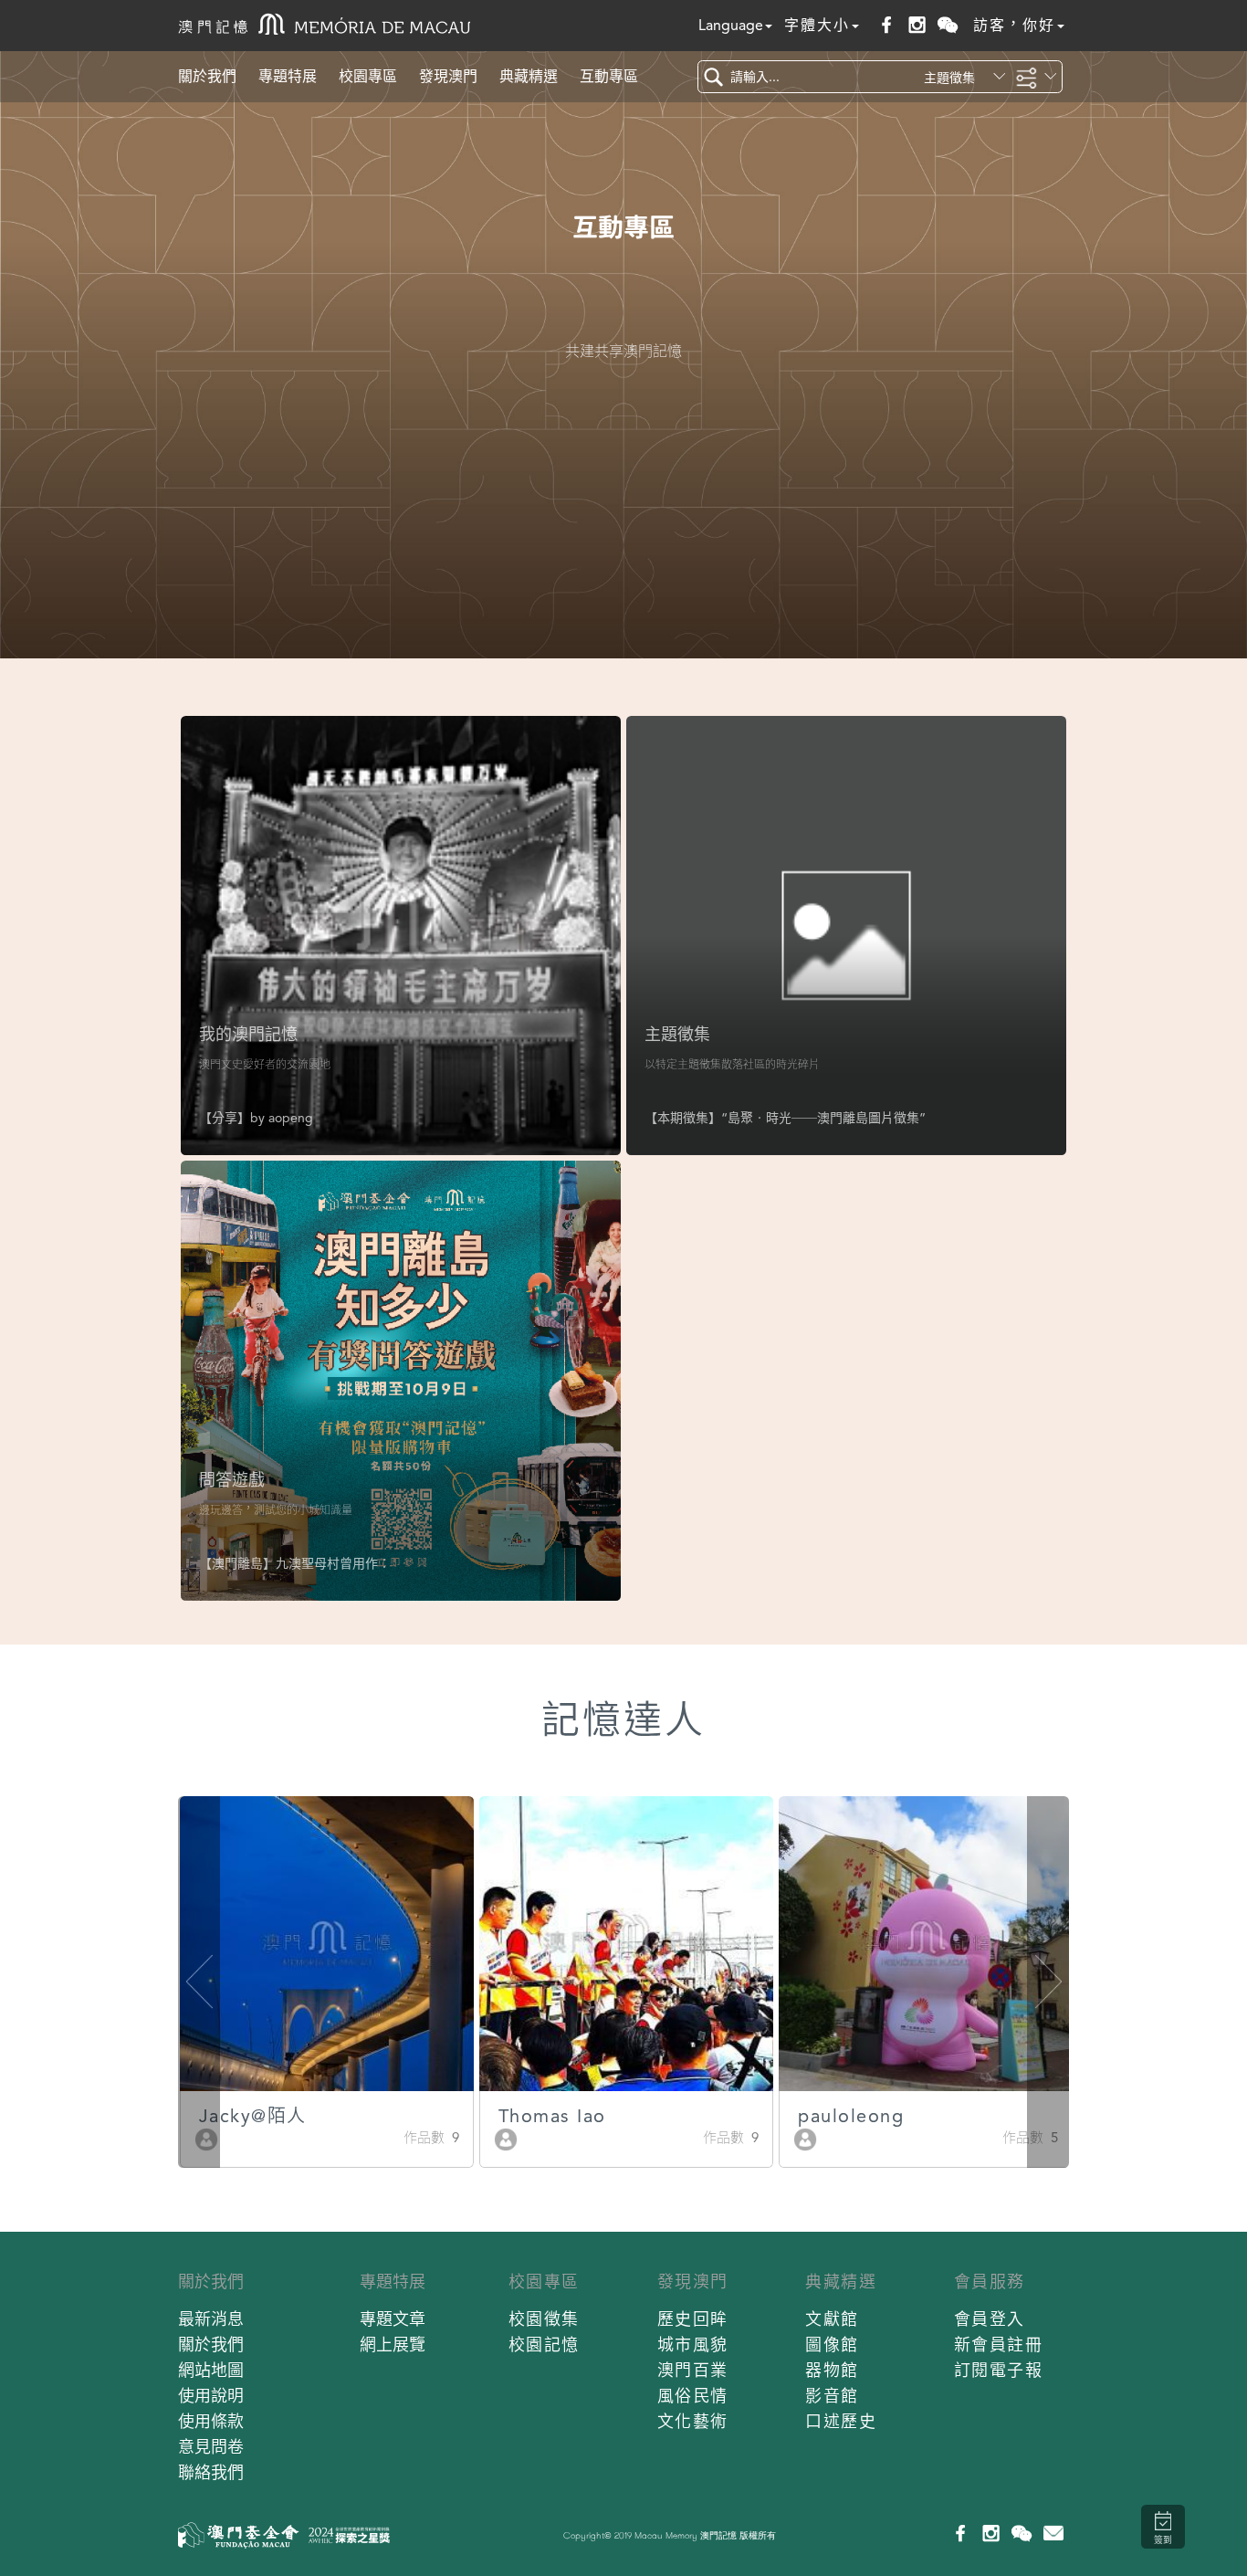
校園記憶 (544, 2345)
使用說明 (211, 2396)
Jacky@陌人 (253, 2116)
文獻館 (832, 2319)
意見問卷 (211, 2447)
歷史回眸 (693, 2319)
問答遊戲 (232, 1480)
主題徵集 (677, 1034)
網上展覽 (393, 2345)
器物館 (832, 2370)
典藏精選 (529, 76)
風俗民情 (693, 2396)
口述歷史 (841, 2421)
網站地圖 (211, 2370)
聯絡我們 (211, 2472)
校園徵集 (544, 2319)
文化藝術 (693, 2421)
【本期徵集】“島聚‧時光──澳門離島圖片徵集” (785, 1118)
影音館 (832, 2396)
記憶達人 (623, 1720)
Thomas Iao (552, 2116)
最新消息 (211, 2319)
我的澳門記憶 (248, 1034)
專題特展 (288, 76)
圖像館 (832, 2345)
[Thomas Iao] (506, 2138)
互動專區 (609, 76)
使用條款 (211, 2421)
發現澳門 (448, 76)
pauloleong (851, 2116)
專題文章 (393, 2319)
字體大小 (817, 25)
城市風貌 (693, 2345)
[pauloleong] (805, 2138)
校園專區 (368, 76)
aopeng (291, 1118)
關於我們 (207, 76)
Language (731, 25)
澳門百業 (693, 2370)
